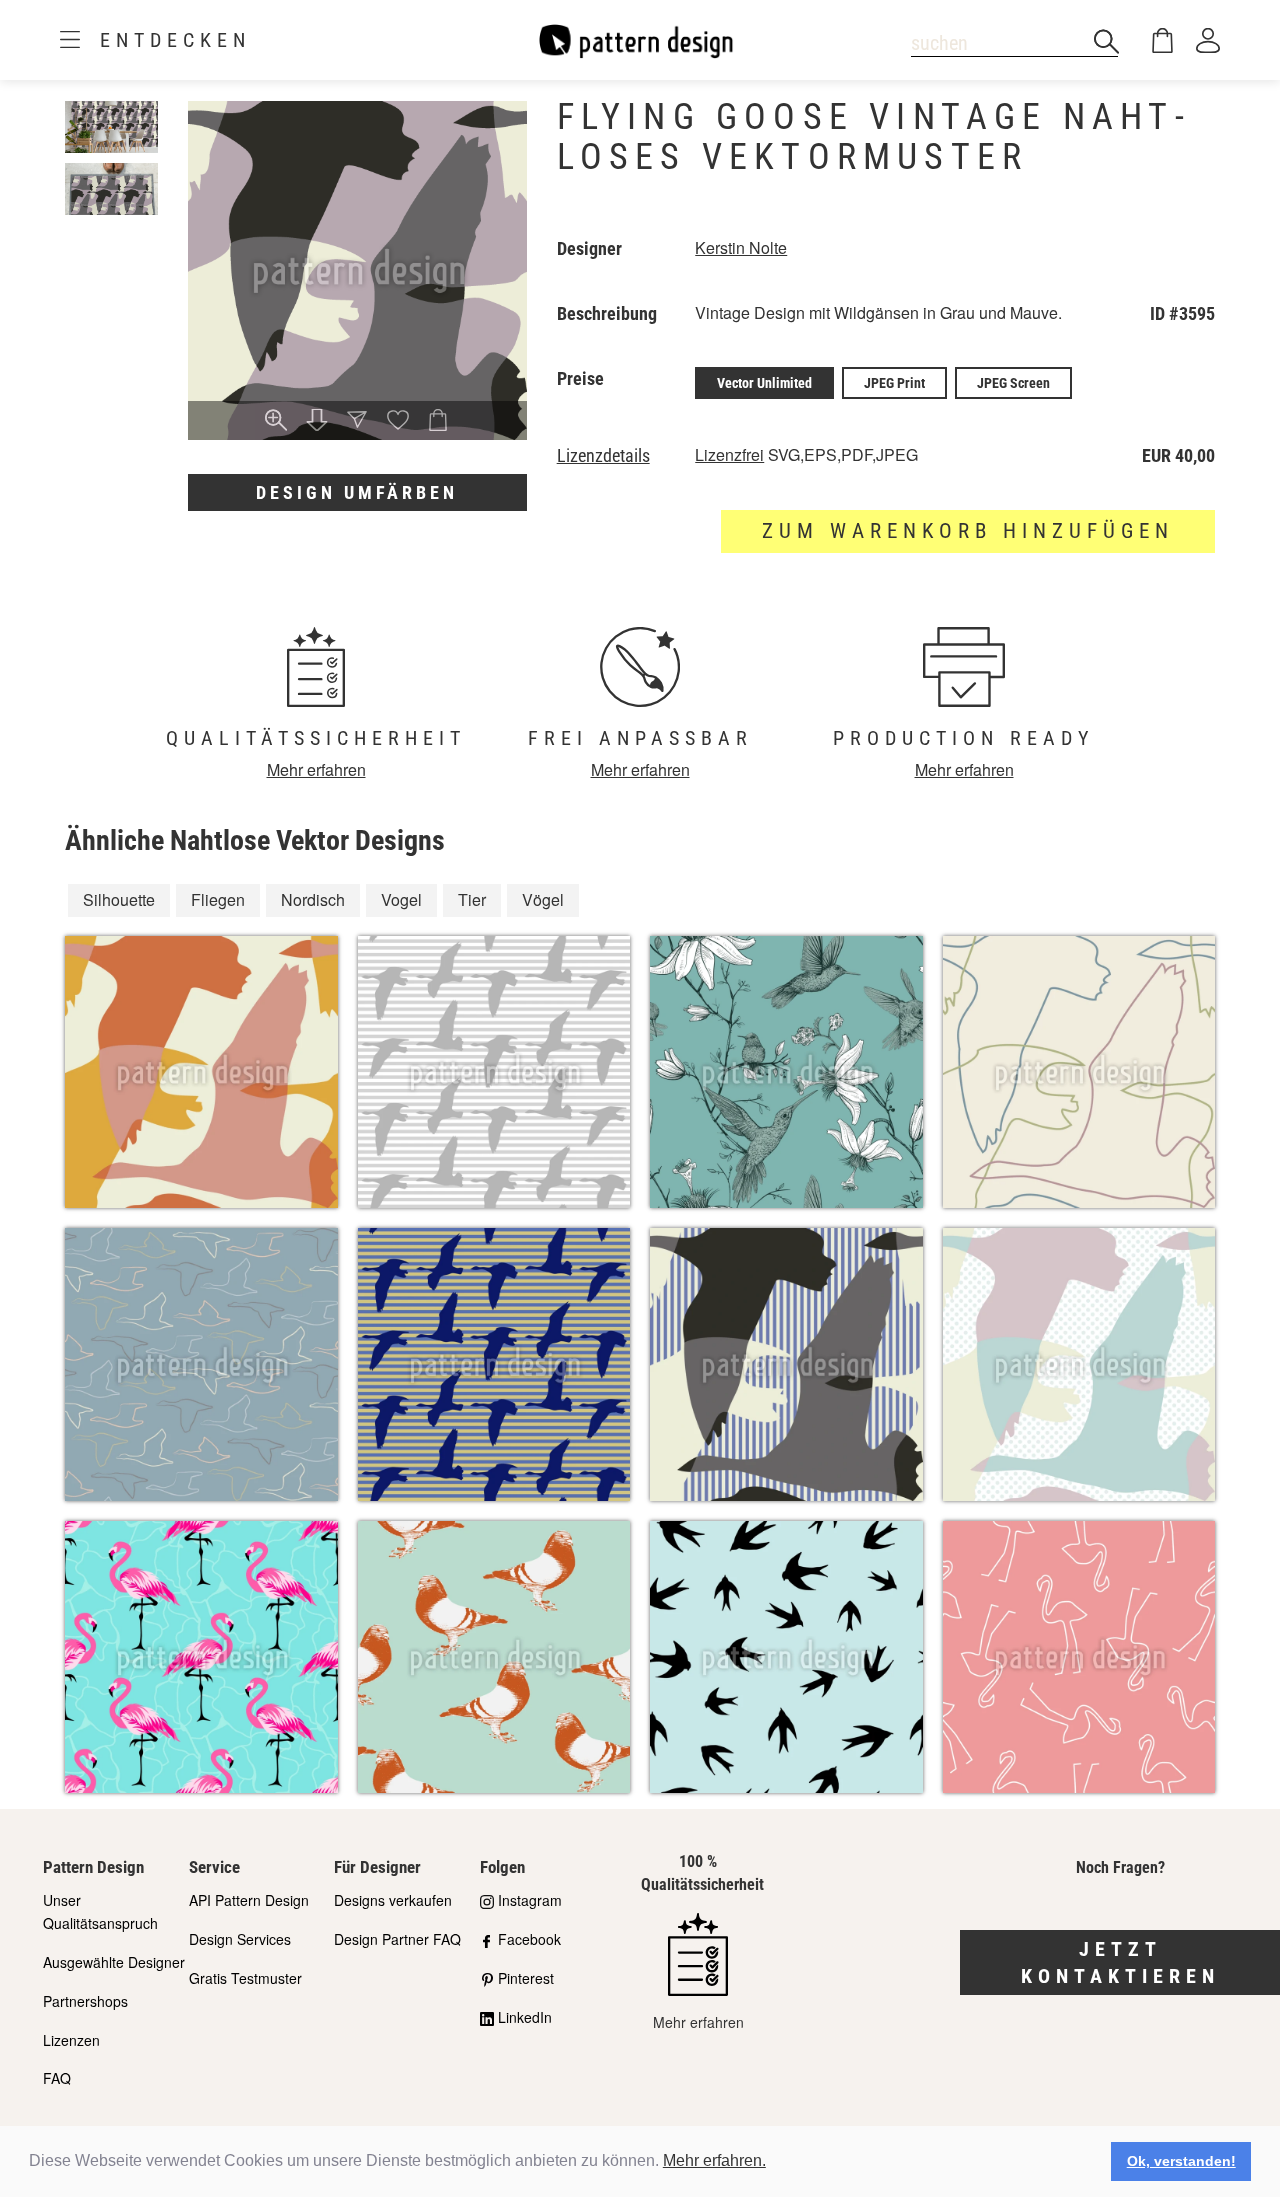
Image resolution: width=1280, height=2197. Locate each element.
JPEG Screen (1013, 383)
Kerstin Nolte (741, 247)
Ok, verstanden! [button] (1181, 2161)
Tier (472, 899)
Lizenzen (71, 2040)
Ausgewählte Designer (114, 1962)
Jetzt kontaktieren (1120, 1962)
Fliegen (218, 899)
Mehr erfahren (316, 769)
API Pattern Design (249, 1900)
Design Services (240, 1939)
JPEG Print (894, 383)
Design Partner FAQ (397, 1939)
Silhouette (119, 899)
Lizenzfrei (729, 454)
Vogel (401, 899)
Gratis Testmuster (245, 1978)
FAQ (57, 2078)
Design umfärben (357, 492)
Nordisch (313, 899)
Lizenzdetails (603, 456)
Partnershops (85, 2001)
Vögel (543, 899)
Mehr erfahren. (714, 2160)
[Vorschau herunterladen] (317, 421)
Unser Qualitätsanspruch (100, 1911)
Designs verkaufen (393, 1900)
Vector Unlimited (764, 383)
